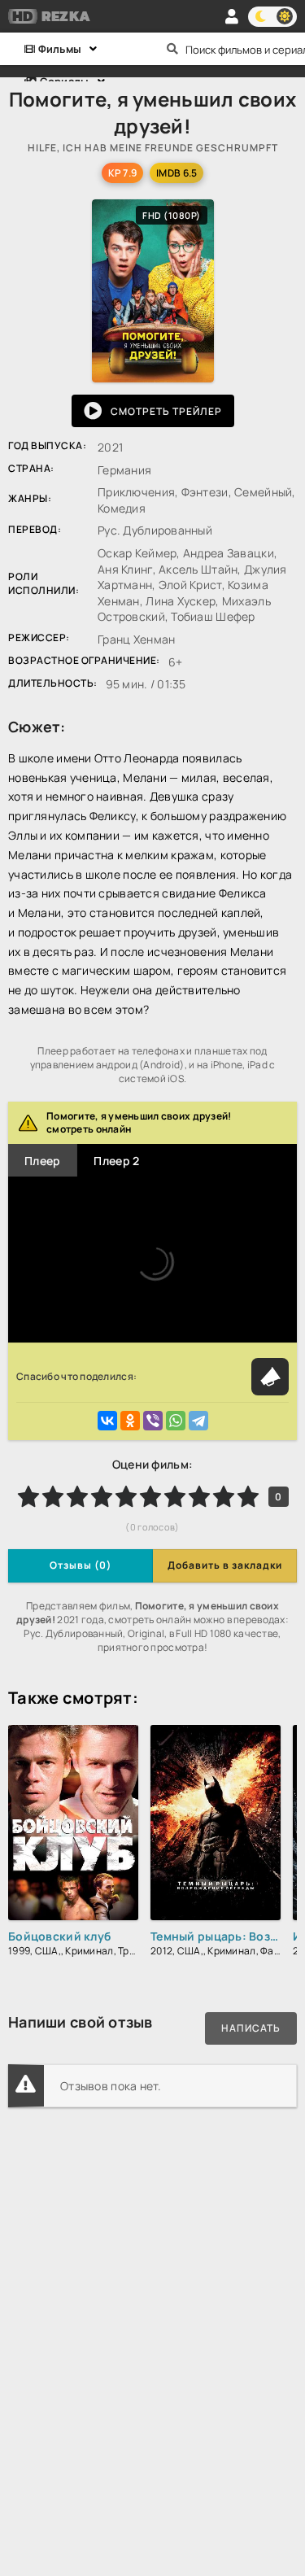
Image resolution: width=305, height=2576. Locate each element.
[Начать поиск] (173, 49)
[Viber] (153, 1421)
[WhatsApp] (176, 1421)
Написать (251, 2028)
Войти (232, 16)
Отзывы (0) (81, 1565)
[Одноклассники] (130, 1421)
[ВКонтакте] (107, 1421)
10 (248, 1496)
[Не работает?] (270, 1377)
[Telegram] (198, 1421)
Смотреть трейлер (166, 411)
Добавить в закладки (225, 1565)
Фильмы (58, 49)
